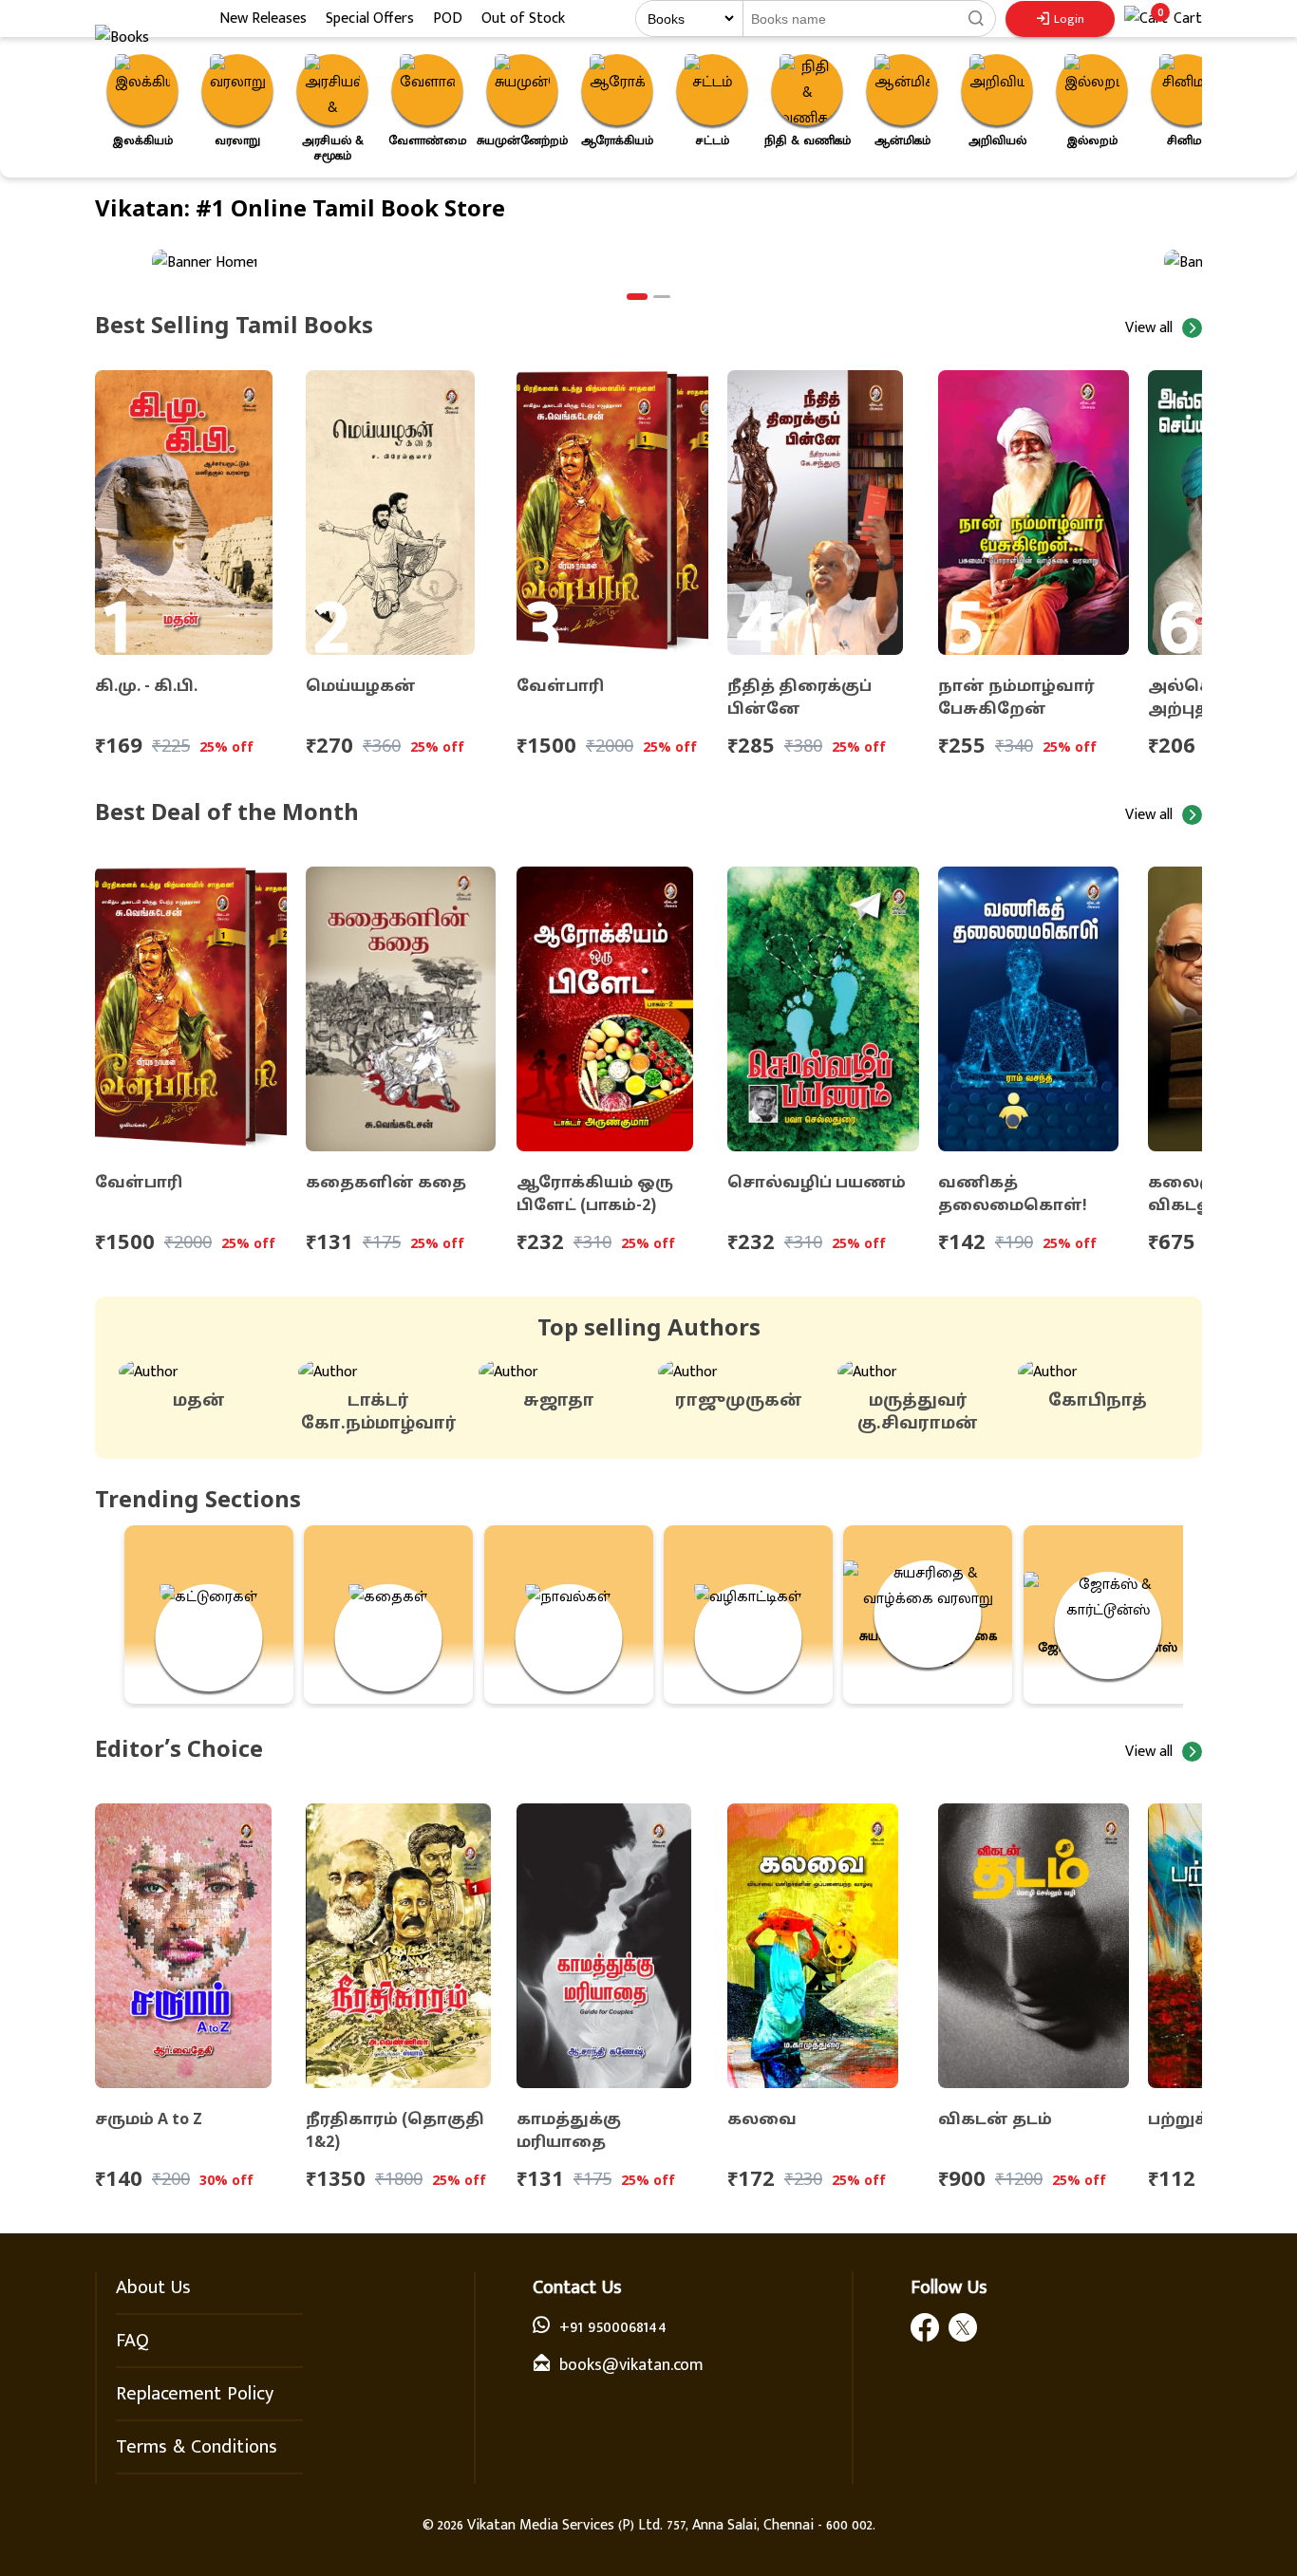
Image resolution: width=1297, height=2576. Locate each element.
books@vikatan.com (631, 2365)
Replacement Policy (195, 2394)
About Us (153, 2287)
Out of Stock (523, 19)
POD (448, 19)
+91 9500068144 (613, 2327)
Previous (81, 109)
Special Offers (370, 19)
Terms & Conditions (197, 2447)
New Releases (263, 19)
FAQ (132, 2341)
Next (1226, 109)
